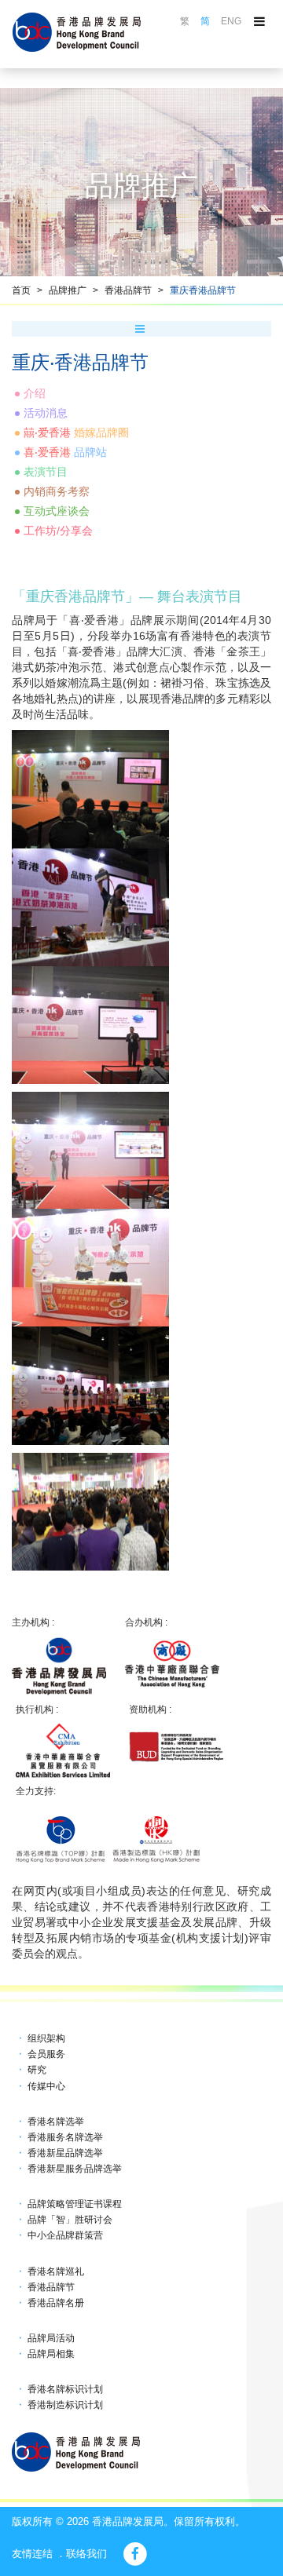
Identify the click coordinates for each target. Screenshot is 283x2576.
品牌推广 (68, 290)
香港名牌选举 (56, 2122)
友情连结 (32, 2554)
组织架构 (46, 2038)
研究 (37, 2070)
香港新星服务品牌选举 (75, 2169)
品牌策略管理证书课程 (75, 2204)
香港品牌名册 (56, 2303)
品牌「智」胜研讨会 (70, 2220)
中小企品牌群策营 (65, 2235)
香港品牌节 (128, 290)
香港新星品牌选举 (65, 2153)
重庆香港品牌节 (203, 290)
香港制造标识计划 (65, 2405)
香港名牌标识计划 (65, 2389)
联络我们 (86, 2554)
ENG (231, 21)
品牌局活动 (51, 2338)
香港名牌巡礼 (56, 2271)
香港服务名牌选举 (65, 2137)
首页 (21, 290)
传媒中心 (46, 2086)
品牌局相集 (51, 2354)
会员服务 (46, 2054)
